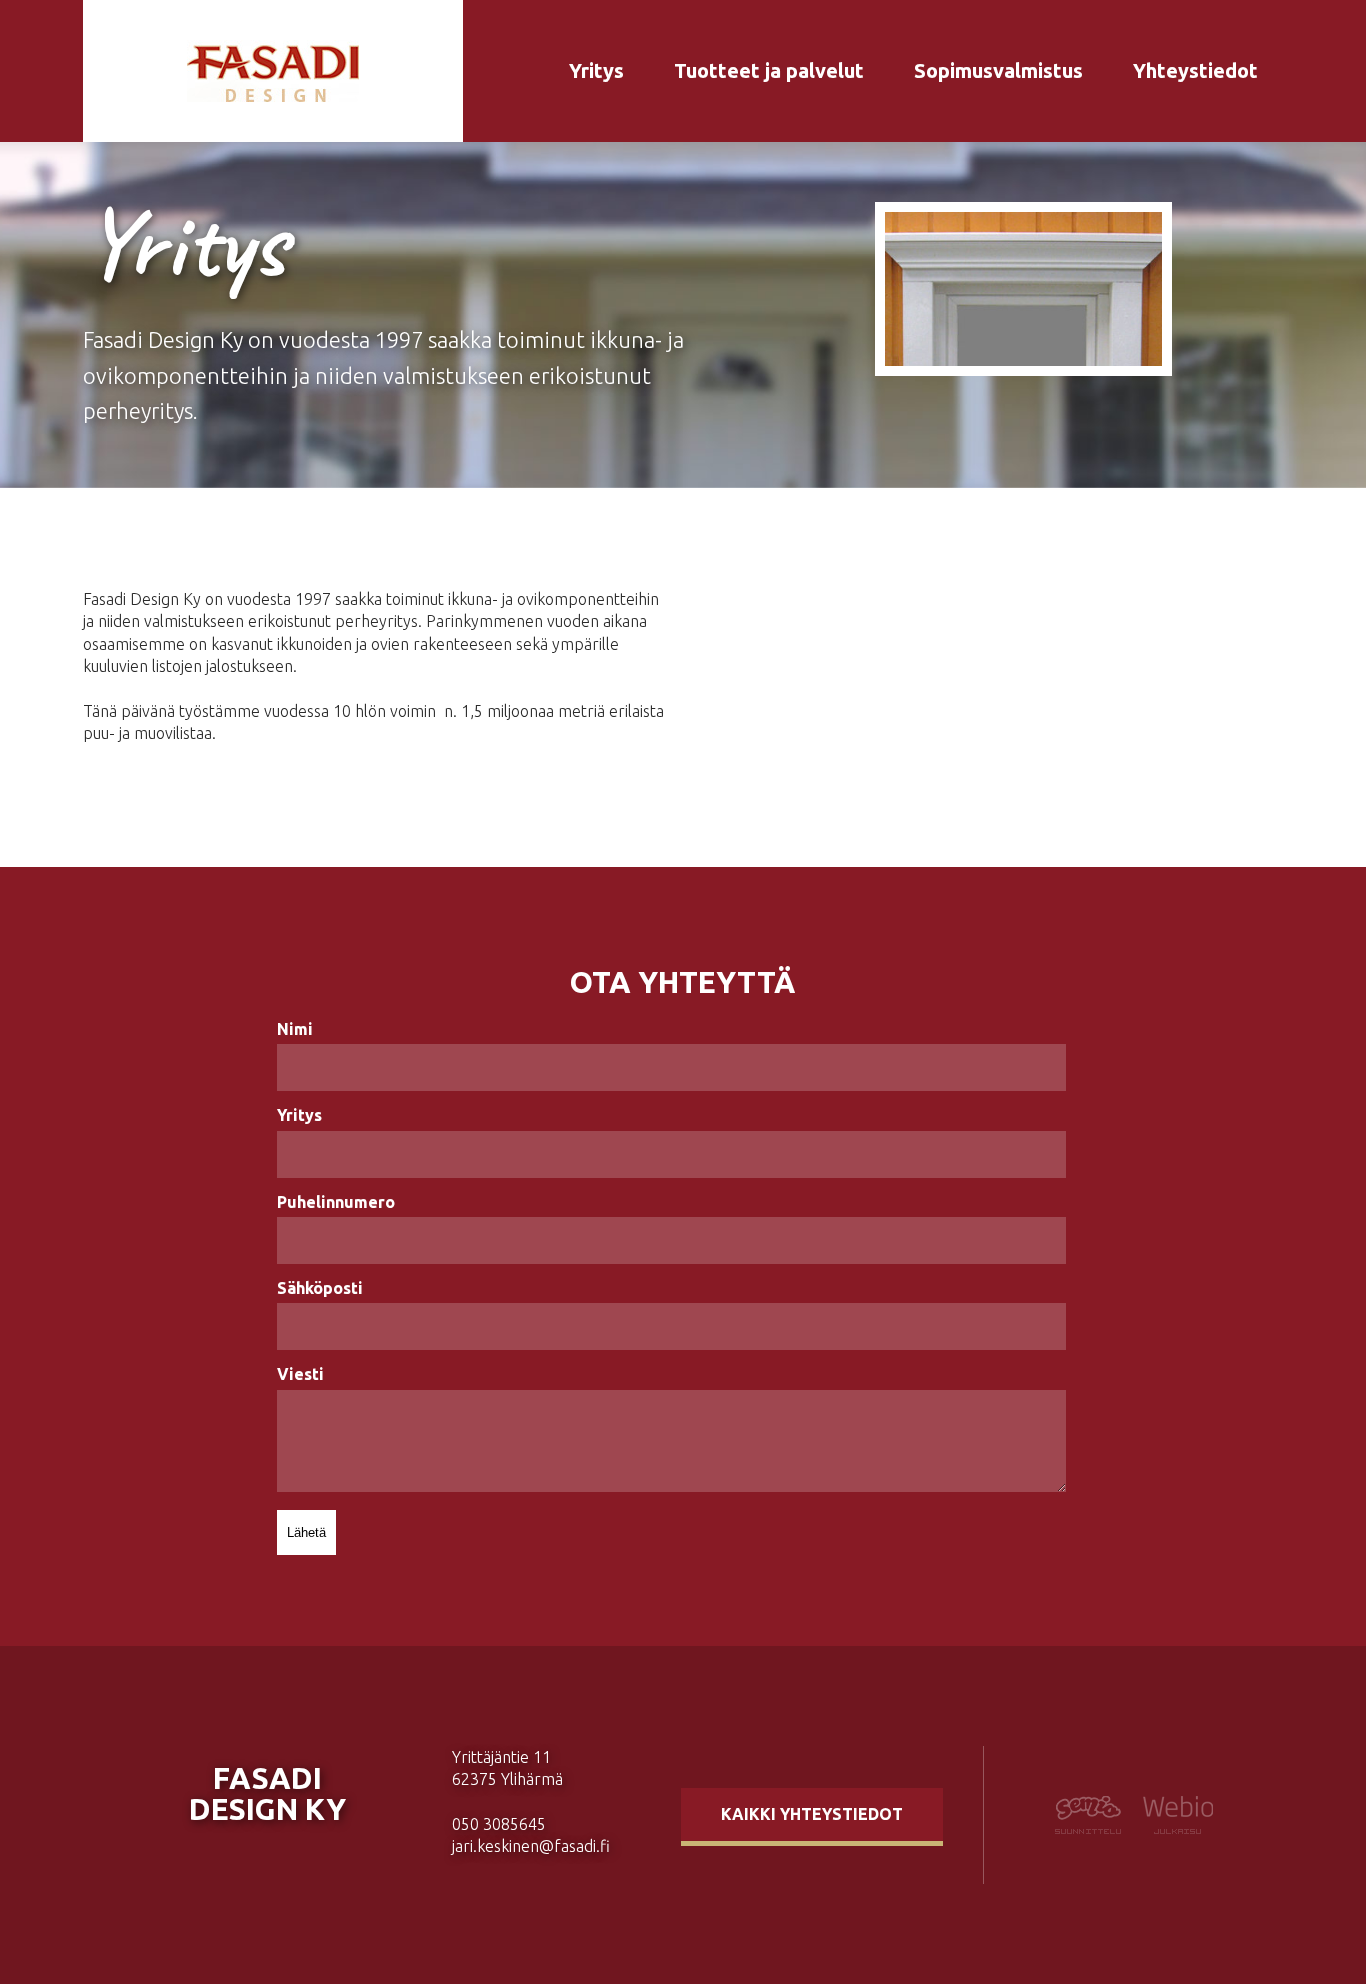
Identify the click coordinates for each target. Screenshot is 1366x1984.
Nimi (295, 1029)
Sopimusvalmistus (998, 70)
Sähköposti (320, 1288)
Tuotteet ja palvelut (769, 70)
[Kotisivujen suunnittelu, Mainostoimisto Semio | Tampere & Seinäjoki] (1093, 1828)
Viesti (300, 1374)
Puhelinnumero (336, 1202)
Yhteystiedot (1195, 70)
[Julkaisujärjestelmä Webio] (1172, 1828)
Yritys (596, 70)
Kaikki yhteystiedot (812, 1814)
